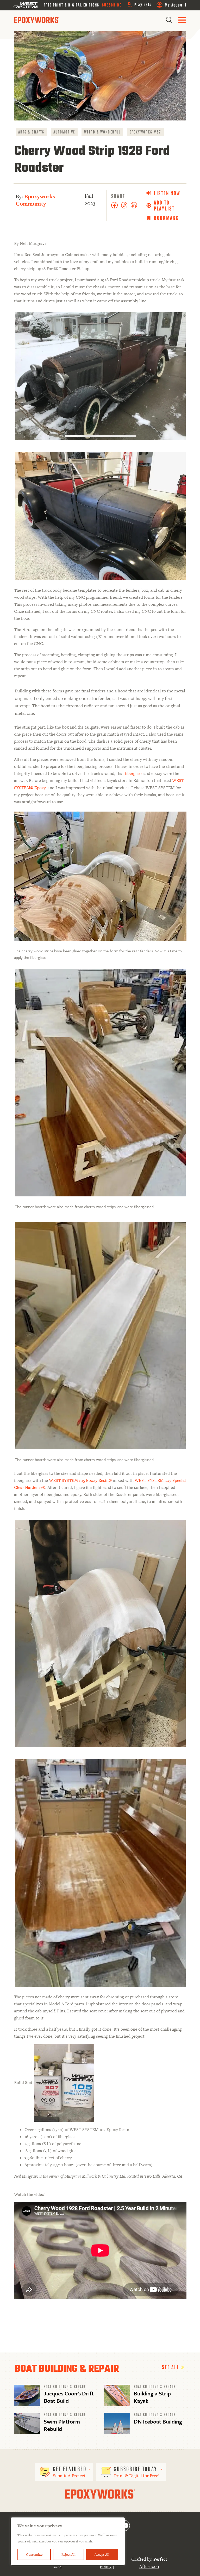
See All (171, 2367)
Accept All (102, 2554)
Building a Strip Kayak (152, 2397)
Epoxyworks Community (35, 200)
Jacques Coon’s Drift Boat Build (69, 2397)
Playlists (143, 4)
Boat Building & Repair (65, 2386)
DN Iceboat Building (158, 2421)
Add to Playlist (164, 205)
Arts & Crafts (31, 132)
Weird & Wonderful (102, 132)
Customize (34, 2554)
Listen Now (167, 193)
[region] (68, 2541)
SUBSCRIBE (112, 5)
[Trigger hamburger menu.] (182, 20)
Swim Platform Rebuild (62, 2425)
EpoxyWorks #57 (145, 132)
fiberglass (134, 773)
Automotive (64, 132)
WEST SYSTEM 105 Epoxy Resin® (80, 1480)
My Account (176, 5)
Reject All (68, 2554)
